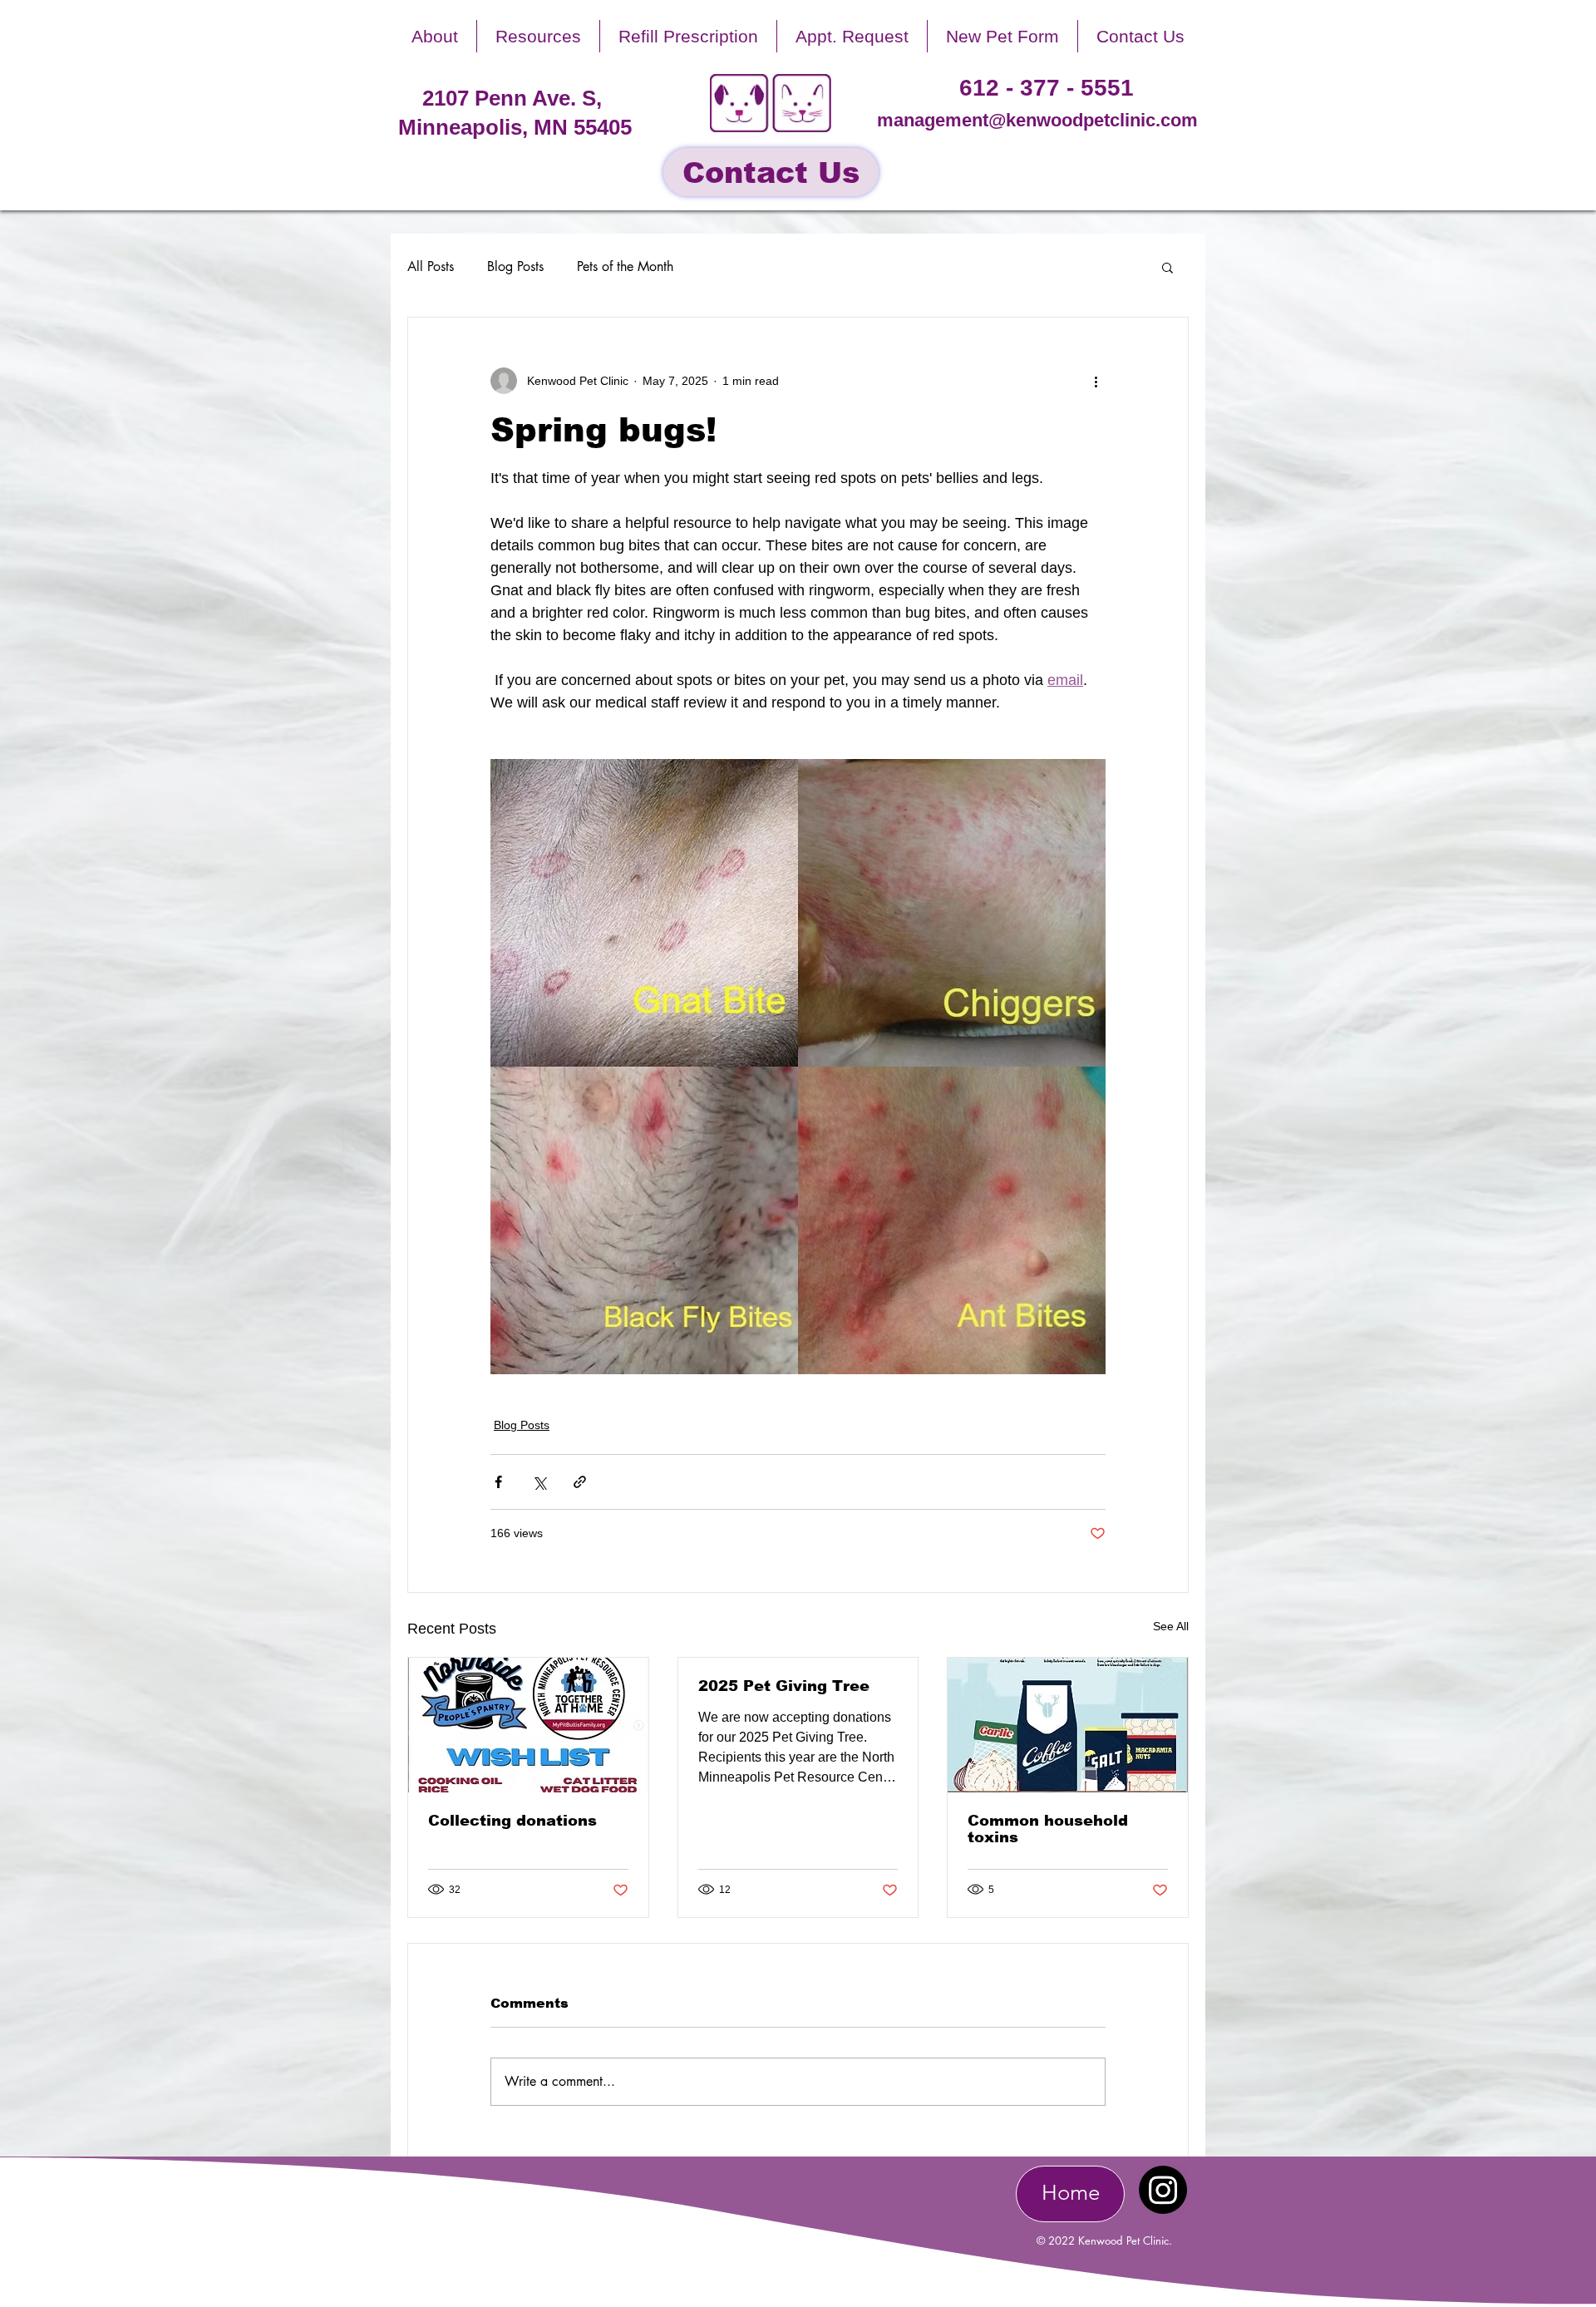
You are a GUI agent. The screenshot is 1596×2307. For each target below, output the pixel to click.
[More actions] (1096, 381)
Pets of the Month (625, 266)
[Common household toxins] (1068, 1725)
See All (1171, 1626)
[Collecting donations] (528, 1725)
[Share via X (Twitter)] (539, 1482)
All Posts (431, 266)
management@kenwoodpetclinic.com (1037, 120)
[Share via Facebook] (498, 1482)
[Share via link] (580, 1482)
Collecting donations (512, 1821)
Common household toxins (1048, 1829)
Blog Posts (515, 266)
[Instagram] (1163, 2190)
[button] (435, 36)
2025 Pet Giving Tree (784, 1686)
